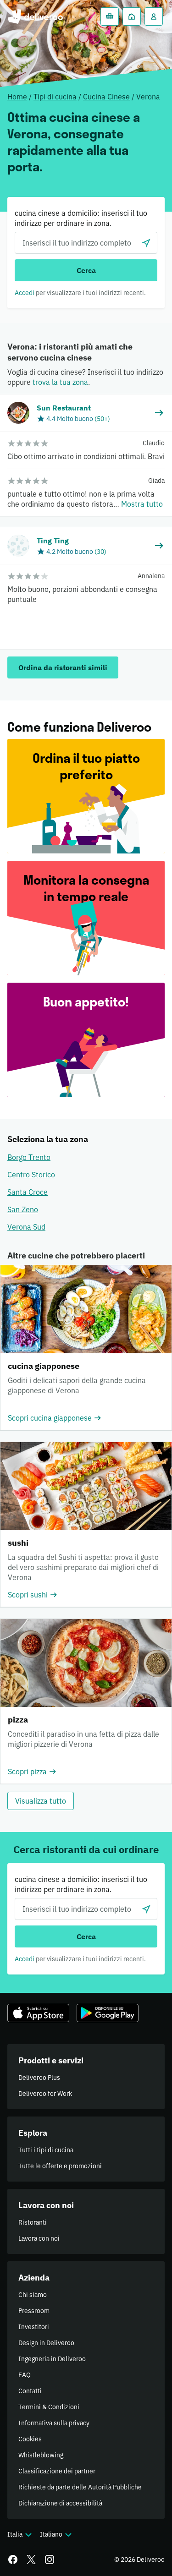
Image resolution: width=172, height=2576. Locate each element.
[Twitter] (31, 2560)
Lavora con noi (39, 2238)
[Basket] (110, 16)
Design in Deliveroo (46, 2343)
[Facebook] (13, 2560)
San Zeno (23, 1209)
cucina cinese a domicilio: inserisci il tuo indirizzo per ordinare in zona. (81, 218)
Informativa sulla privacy (54, 2423)
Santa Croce (28, 1192)
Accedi (25, 293)
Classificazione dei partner (57, 2471)
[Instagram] (50, 2560)
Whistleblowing (41, 2455)
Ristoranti (33, 2222)
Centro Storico (31, 1175)
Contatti (30, 2391)
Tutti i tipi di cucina (46, 2150)
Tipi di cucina (55, 97)
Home (17, 97)
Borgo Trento (29, 1157)
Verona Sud (26, 1227)
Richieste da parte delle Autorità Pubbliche (80, 2487)
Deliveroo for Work (45, 2094)
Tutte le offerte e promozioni (60, 2166)
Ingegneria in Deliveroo (52, 2359)
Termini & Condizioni (49, 2407)
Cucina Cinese (106, 97)
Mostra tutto (142, 504)
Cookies (30, 2439)
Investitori (34, 2327)
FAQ (25, 2375)
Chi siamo (33, 2295)
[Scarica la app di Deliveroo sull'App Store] (38, 2013)
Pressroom (34, 2311)
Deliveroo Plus (39, 2078)
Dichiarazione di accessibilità (60, 2503)
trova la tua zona (60, 382)
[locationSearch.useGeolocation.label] (146, 243)
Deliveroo (35, 16)
